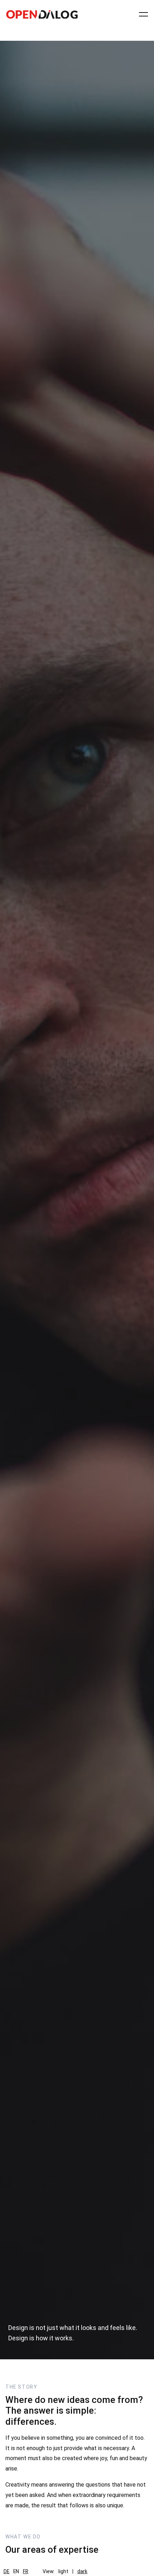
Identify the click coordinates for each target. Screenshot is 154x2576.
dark (82, 2571)
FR (26, 2571)
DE (6, 2571)
